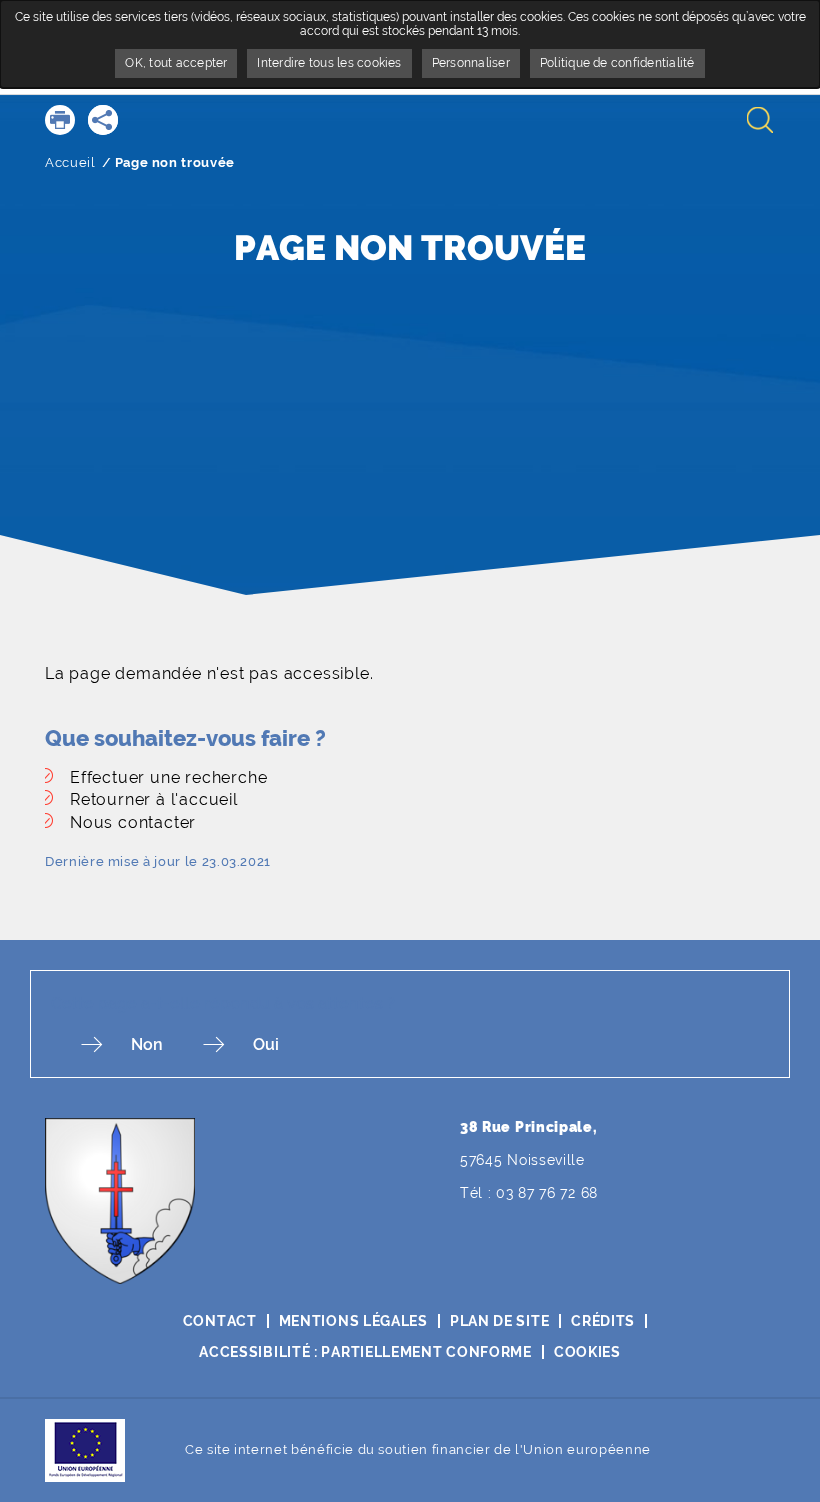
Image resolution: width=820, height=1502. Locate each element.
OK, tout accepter (176, 63)
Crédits (603, 1321)
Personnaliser (471, 63)
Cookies (587, 1352)
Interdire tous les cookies (329, 63)
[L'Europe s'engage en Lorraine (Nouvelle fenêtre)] (85, 1449)
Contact (220, 1321)
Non (147, 1044)
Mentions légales (353, 1321)
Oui (266, 1044)
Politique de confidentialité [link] (617, 63)
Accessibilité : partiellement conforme (365, 1352)
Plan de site (499, 1321)
